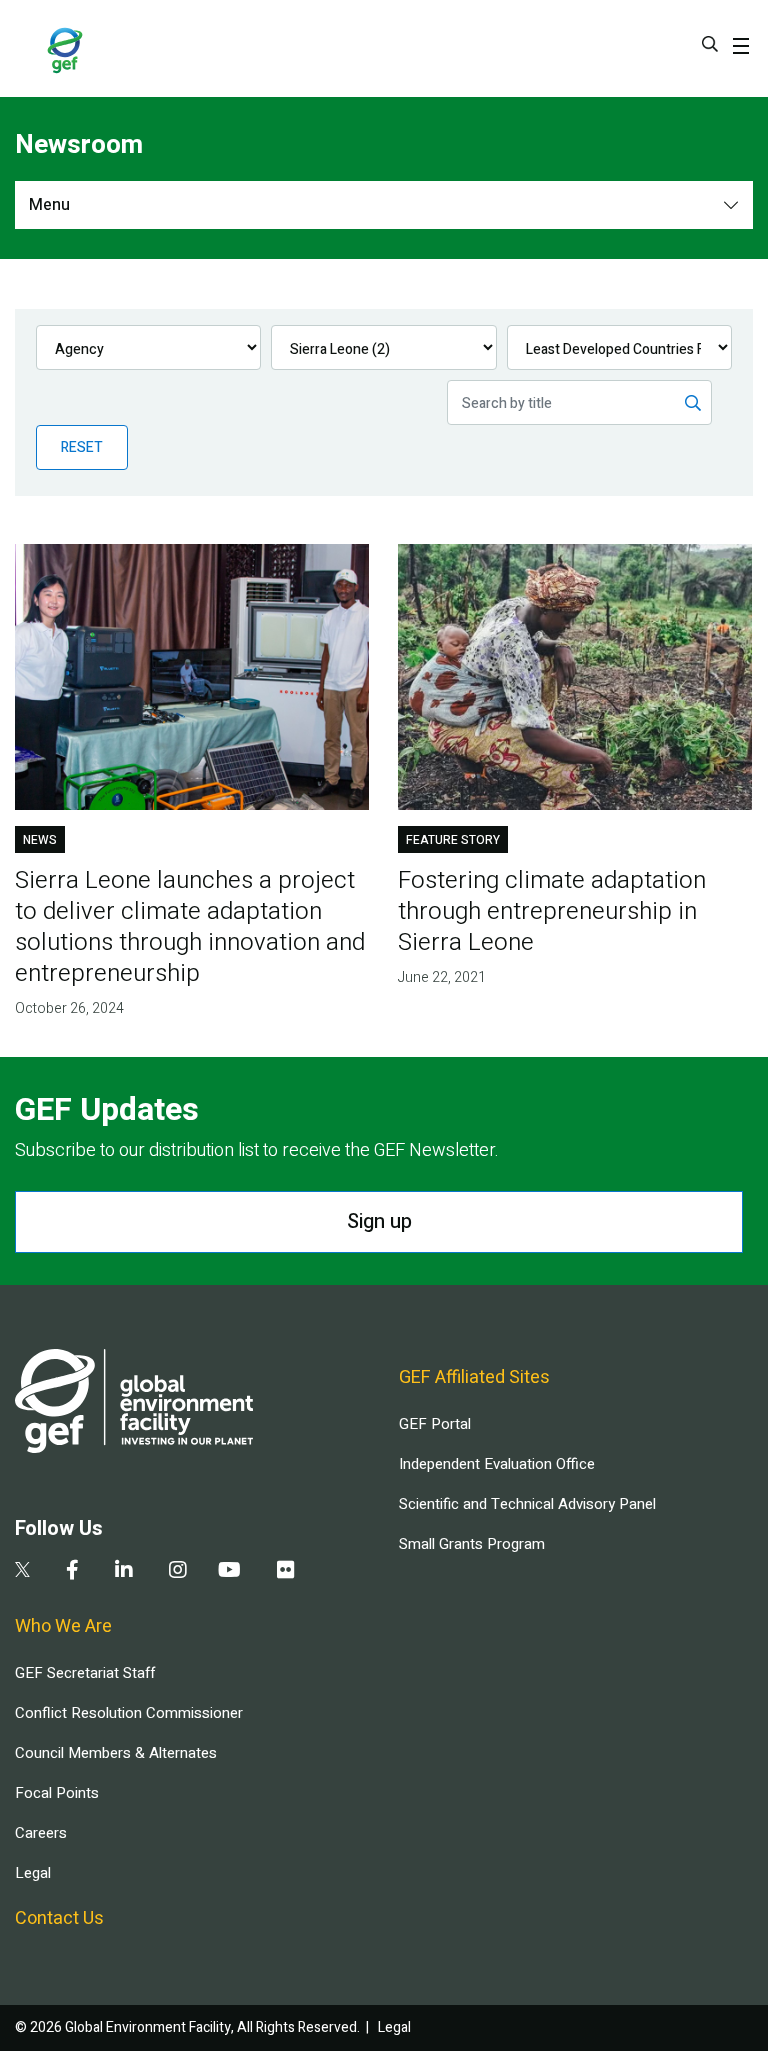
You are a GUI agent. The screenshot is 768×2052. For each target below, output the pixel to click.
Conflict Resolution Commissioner (129, 1713)
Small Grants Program (472, 1544)
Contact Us (59, 1918)
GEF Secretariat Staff (85, 1673)
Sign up (379, 1221)
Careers (41, 1833)
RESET (82, 447)
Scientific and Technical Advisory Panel (527, 1504)
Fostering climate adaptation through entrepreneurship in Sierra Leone (552, 911)
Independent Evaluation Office (497, 1464)
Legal (33, 1873)
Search (710, 44)
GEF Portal (435, 1424)
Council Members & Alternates (116, 1753)
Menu (49, 205)
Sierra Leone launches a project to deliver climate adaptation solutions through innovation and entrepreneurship (190, 927)
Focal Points (57, 1793)
